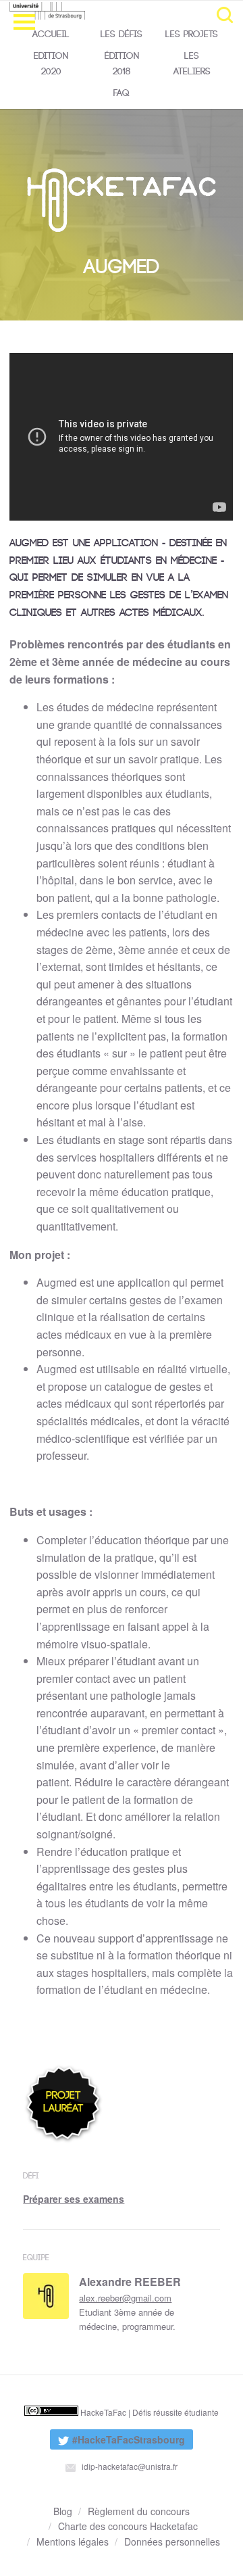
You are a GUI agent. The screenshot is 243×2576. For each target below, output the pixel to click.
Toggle (225, 15)
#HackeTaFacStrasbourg (117, 2441)
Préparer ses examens (74, 2199)
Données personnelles (172, 2542)
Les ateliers (192, 63)
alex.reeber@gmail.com (125, 2298)
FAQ (122, 93)
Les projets (192, 34)
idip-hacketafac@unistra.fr (129, 2466)
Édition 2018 (122, 63)
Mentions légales (73, 2542)
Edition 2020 (51, 63)
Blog (63, 2511)
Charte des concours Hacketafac (128, 2526)
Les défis (122, 34)
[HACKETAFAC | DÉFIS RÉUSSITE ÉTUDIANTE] (74, 11)
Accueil (51, 34)
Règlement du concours (139, 2511)
